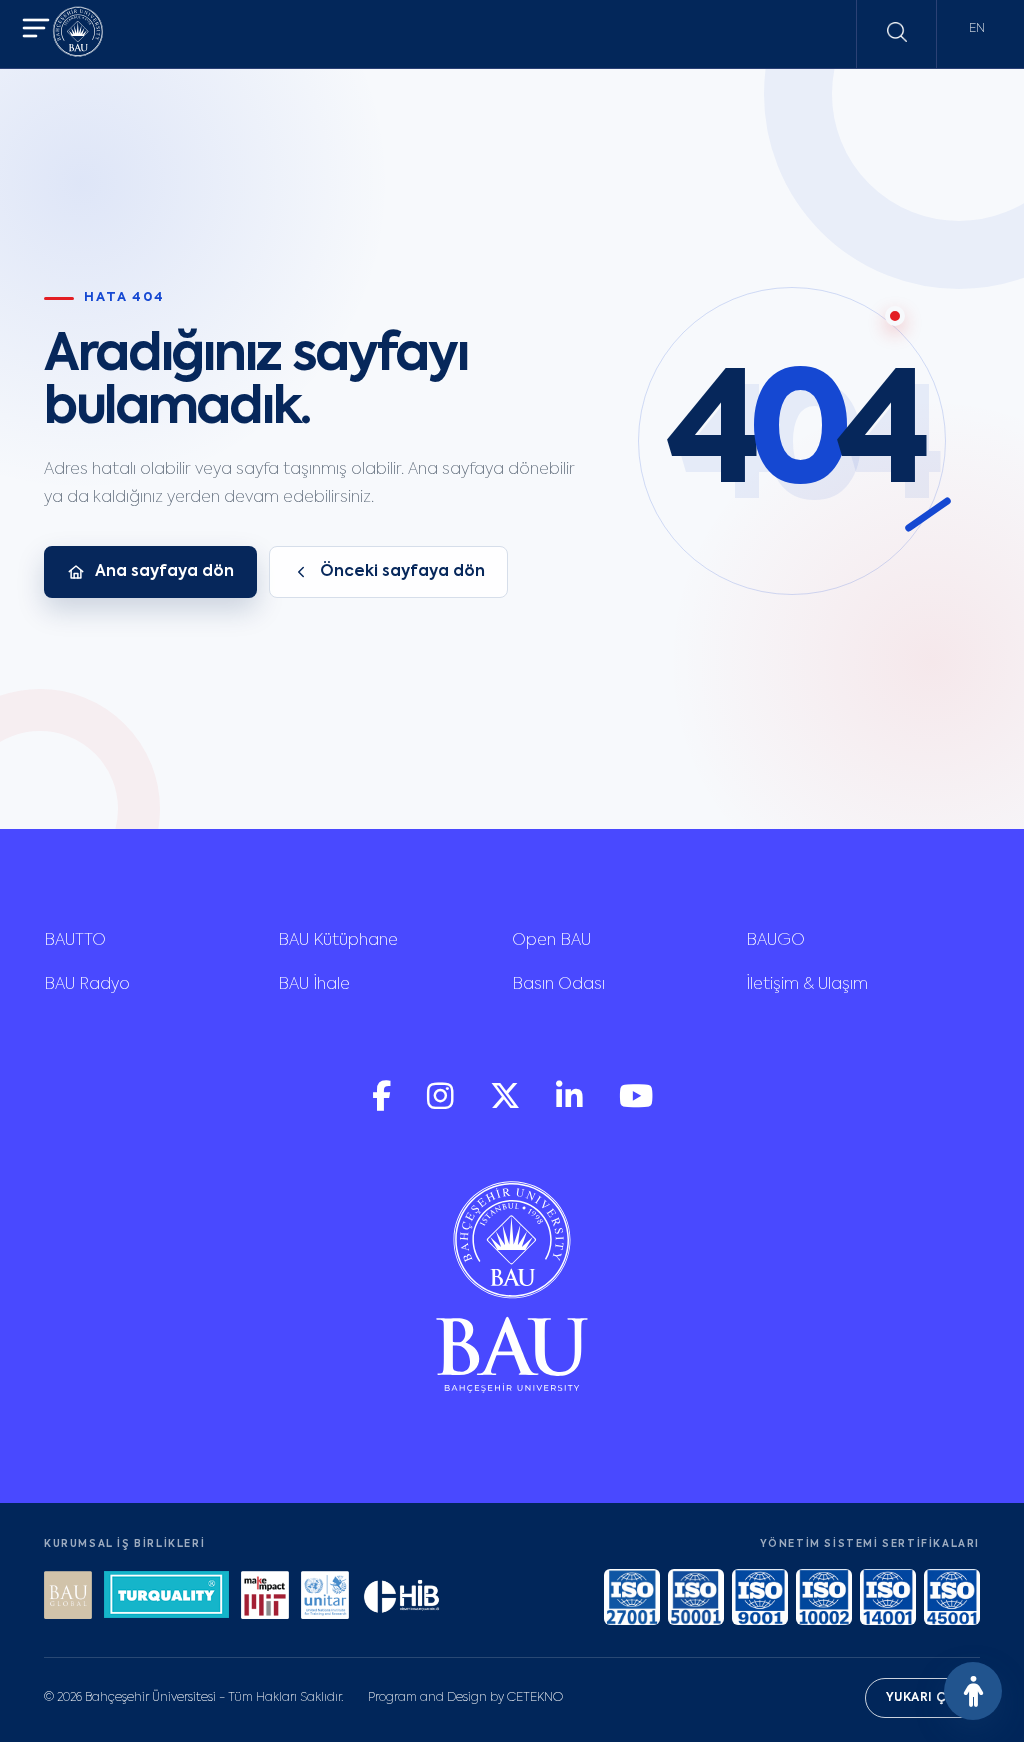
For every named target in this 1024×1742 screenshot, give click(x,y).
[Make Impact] (265, 1597)
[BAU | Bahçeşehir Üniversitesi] (78, 34)
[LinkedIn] (571, 1105)
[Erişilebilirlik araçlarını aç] (973, 1691)
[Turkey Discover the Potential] (166, 1597)
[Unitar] (325, 1597)
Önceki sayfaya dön (402, 572)
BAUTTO (75, 941)
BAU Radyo (87, 985)
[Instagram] (442, 1105)
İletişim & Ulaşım (807, 985)
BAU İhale (314, 985)
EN (977, 29)
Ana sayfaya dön (164, 572)
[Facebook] (383, 1105)
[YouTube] (636, 1105)
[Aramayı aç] (897, 32)
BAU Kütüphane (338, 941)
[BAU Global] (68, 1597)
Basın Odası (558, 985)
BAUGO (775, 941)
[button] (36, 30)
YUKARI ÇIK (922, 1698)
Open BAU (551, 941)
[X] (507, 1105)
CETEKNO (535, 1698)
